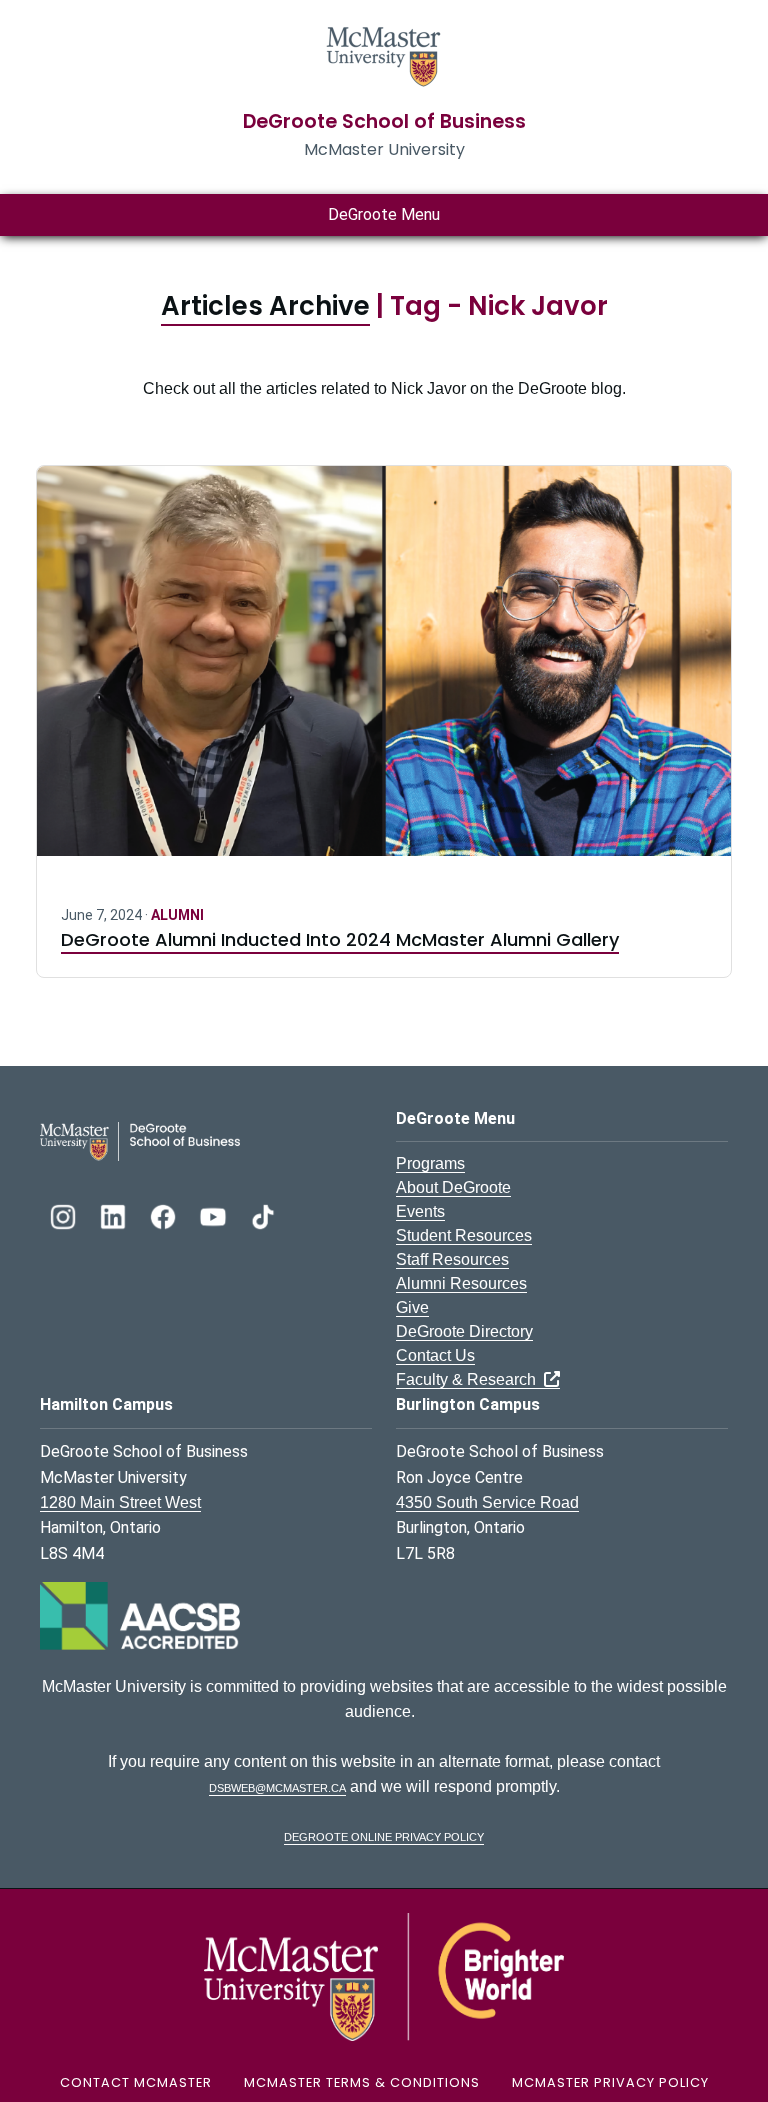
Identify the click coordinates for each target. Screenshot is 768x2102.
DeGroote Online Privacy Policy (384, 1835)
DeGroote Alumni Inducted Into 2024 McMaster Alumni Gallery (340, 939)
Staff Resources (452, 1259)
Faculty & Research (470, 1379)
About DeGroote (453, 1187)
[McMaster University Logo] (384, 1976)
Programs (430, 1163)
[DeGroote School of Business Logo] (140, 1140)
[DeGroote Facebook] (165, 1214)
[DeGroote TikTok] (263, 1214)
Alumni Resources (461, 1283)
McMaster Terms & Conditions (362, 2082)
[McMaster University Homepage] (384, 54)
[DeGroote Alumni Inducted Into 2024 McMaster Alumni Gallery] (384, 673)
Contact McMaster (136, 2082)
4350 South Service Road (487, 1502)
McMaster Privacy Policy (610, 2082)
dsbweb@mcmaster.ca (277, 1786)
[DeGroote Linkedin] (115, 1214)
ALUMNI (177, 915)
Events (420, 1211)
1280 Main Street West (120, 1502)
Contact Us (435, 1355)
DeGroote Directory (464, 1331)
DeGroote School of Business (384, 121)
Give (412, 1307)
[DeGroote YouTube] (215, 1214)
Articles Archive (265, 306)
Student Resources (464, 1235)
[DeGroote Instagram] (65, 1214)
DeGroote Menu (384, 214)
